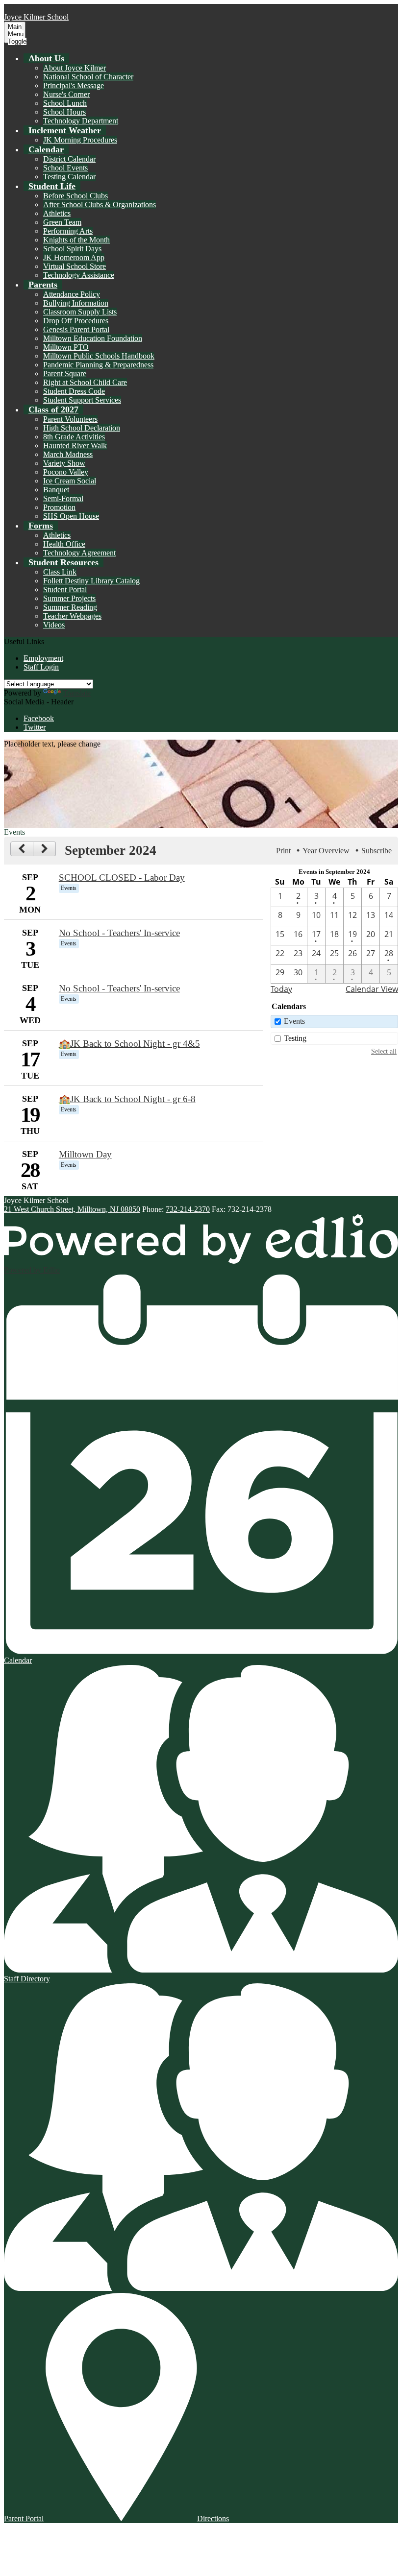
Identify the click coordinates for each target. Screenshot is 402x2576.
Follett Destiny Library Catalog (91, 581)
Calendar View (372, 989)
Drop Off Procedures (76, 321)
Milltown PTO (66, 347)
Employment (43, 658)
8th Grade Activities (74, 437)
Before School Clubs (75, 196)
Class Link (60, 572)
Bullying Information (76, 303)
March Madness (68, 454)
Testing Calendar (69, 177)
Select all (384, 1051)
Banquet (56, 490)
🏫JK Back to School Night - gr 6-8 (127, 1099)
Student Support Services (82, 400)
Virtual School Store (75, 266)
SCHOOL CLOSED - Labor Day (122, 878)
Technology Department (81, 121)
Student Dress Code (74, 391)
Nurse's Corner (66, 94)
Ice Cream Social (70, 481)
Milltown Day (85, 1154)
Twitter (35, 727)
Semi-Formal (63, 498)
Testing (295, 1038)
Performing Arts (68, 231)
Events (294, 1021)
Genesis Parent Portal (76, 329)
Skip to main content (36, 8)
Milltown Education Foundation (93, 338)
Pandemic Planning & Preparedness (98, 365)
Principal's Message (74, 85)
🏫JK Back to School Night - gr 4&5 (129, 1044)
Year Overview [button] (326, 851)
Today (281, 989)
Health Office (64, 544)
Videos (54, 625)
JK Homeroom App (74, 257)
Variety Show (64, 463)
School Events (65, 168)
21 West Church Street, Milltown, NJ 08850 (72, 1209)
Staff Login (41, 667)
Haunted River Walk (75, 445)
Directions (213, 2518)
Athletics (57, 213)
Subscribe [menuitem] (377, 851)
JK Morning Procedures (80, 140)
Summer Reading (70, 607)
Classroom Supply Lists (80, 312)
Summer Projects (69, 598)
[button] (46, 58)
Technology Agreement (79, 553)
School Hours (64, 112)
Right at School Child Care (85, 382)
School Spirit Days (72, 249)
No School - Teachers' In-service (119, 933)
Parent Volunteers (70, 419)
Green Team (62, 222)
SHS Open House (71, 516)
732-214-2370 (188, 1209)
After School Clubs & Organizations (100, 205)
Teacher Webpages (72, 616)
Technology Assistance (79, 275)
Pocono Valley (66, 472)
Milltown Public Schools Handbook (99, 356)
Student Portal (65, 590)
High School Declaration (82, 428)
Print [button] (283, 851)
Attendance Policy (72, 294)
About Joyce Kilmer (75, 68)
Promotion (59, 507)
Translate (77, 693)
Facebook (39, 718)
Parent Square (65, 373)
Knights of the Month (76, 240)
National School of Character (88, 77)
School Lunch (65, 103)
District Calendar (69, 159)
